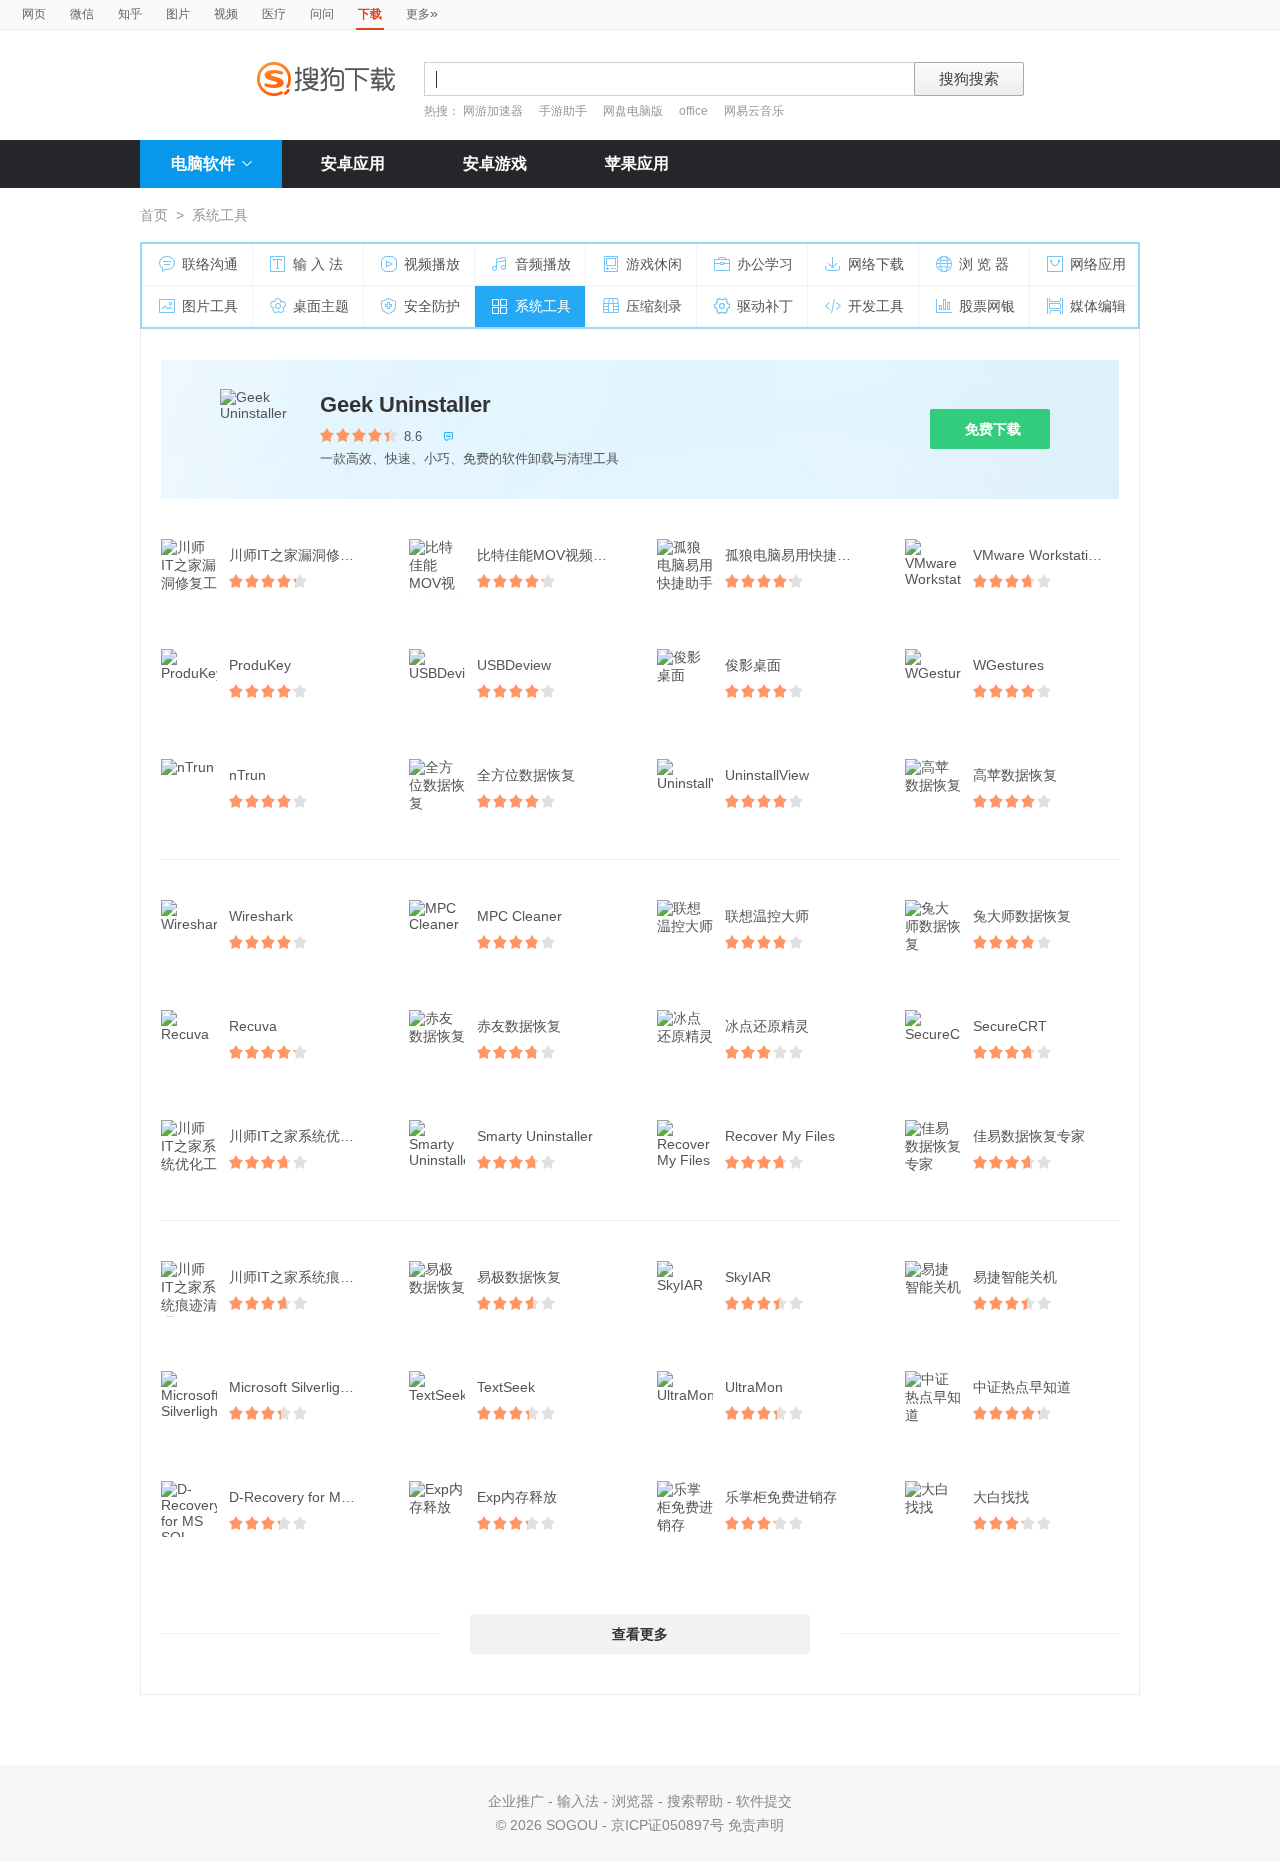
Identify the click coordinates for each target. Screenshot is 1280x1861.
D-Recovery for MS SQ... (304, 1497)
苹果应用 (637, 163)
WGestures (1008, 665)
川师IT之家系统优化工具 (304, 1136)
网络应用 (1098, 264)
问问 (322, 14)
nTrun (247, 775)
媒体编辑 (1098, 306)
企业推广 (516, 1801)
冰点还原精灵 (767, 1026)
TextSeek (506, 1387)
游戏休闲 (654, 264)
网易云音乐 (754, 111)
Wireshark (261, 916)
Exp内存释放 (517, 1497)
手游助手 (564, 111)
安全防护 (432, 306)
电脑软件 (203, 163)
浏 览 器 (984, 264)
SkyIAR (748, 1277)
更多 (422, 13)
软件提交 (764, 1801)
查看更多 (640, 1634)
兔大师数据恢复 (1022, 916)
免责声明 (756, 1825)
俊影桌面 (753, 665)
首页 (154, 215)
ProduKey (260, 665)
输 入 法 (318, 264)
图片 (178, 14)
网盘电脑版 (633, 111)
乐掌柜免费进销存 (781, 1497)
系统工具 (543, 306)
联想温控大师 (767, 916)
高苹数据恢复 (1015, 775)
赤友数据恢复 (519, 1026)
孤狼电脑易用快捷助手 (795, 555)
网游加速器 (493, 111)
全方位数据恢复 (526, 775)
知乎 (130, 14)
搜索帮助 (695, 1801)
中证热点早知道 (1022, 1387)
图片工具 (210, 306)
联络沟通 (210, 264)
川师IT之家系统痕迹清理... (304, 1277)
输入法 (578, 1801)
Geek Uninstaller (405, 404)
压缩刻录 (654, 306)
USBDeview (514, 665)
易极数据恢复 (519, 1277)
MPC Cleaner (519, 916)
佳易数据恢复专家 (1029, 1136)
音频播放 (543, 264)
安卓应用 (353, 163)
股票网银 (987, 306)
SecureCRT (1010, 1026)
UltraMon (754, 1387)
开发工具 (876, 306)
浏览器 (633, 1801)
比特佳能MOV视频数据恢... (552, 555)
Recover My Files (780, 1136)
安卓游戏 (495, 163)
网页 (34, 14)
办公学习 (765, 264)
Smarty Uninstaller (535, 1136)
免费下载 (993, 429)
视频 (226, 14)
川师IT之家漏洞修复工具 (304, 555)
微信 (82, 14)
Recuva (253, 1026)
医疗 (274, 14)
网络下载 (876, 264)
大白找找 (1001, 1497)
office (695, 111)
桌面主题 (321, 306)
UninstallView (767, 775)
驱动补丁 (765, 306)
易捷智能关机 (1015, 1277)
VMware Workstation (1038, 555)
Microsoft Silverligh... (294, 1387)
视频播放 (432, 264)
